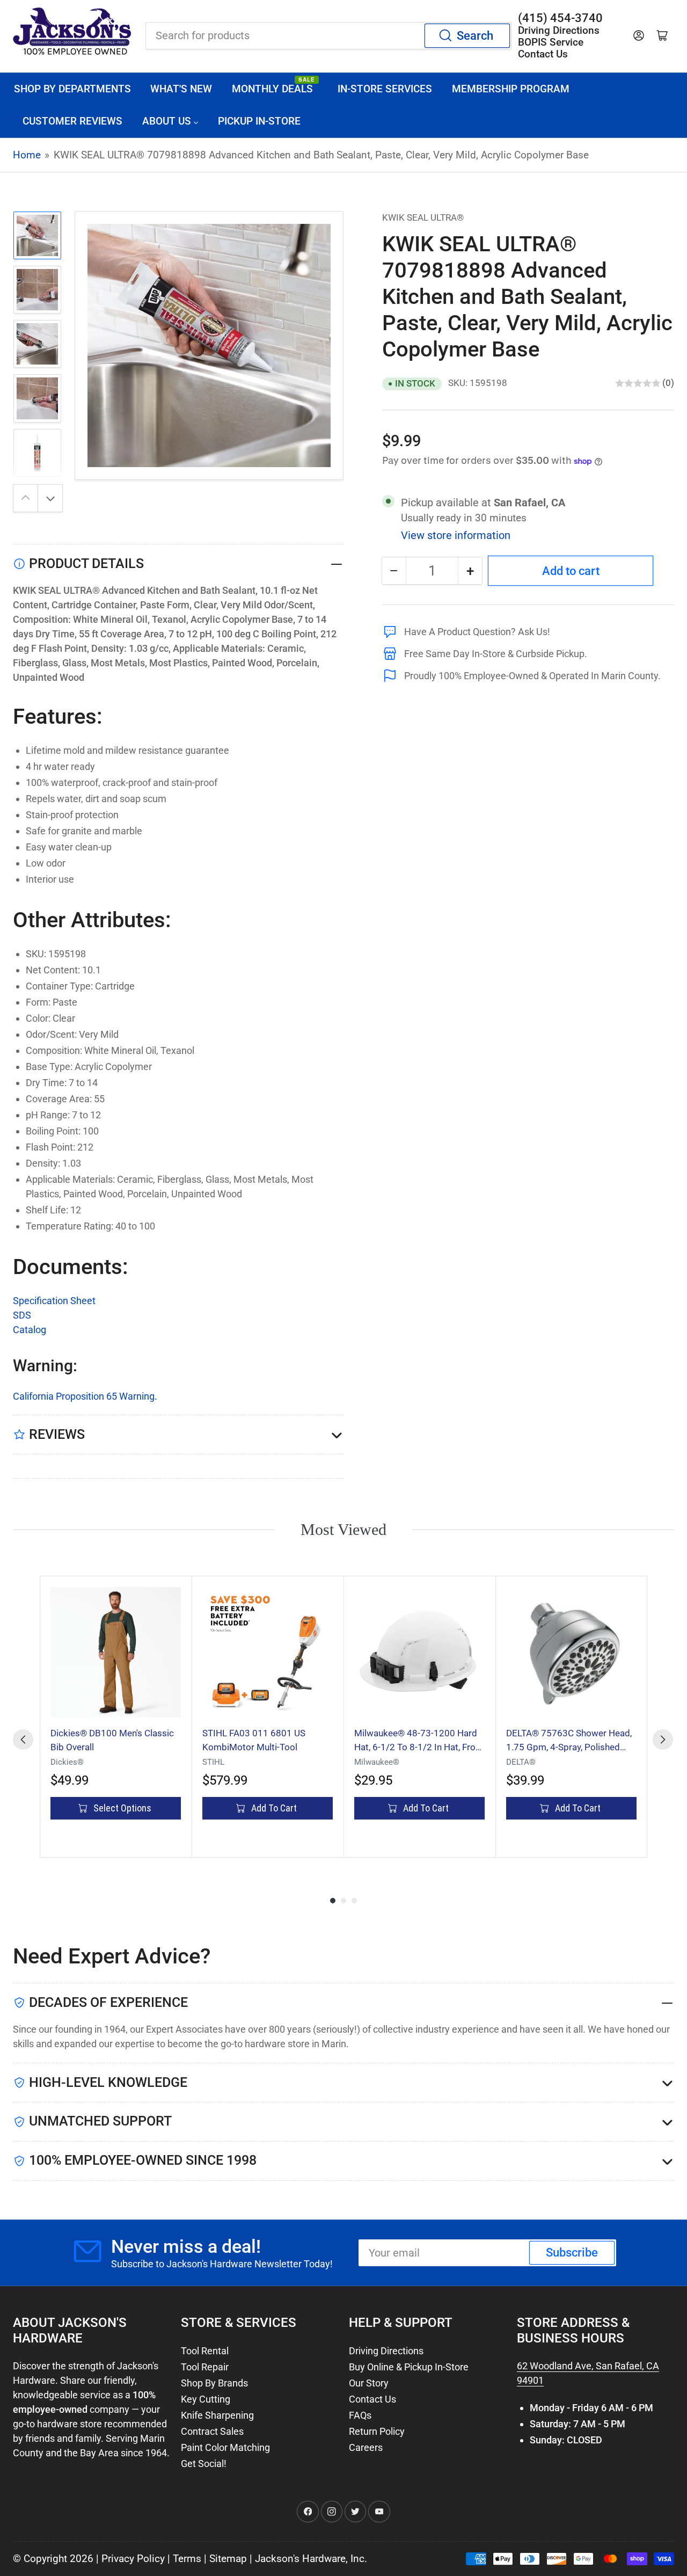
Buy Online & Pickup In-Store (409, 2367)
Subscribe (572, 2253)
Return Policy (377, 2431)
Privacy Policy (133, 2559)
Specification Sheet (54, 1301)
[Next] (663, 1740)
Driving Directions (386, 2351)
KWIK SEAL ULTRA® (423, 217)
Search (475, 36)
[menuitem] (72, 89)
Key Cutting (206, 2399)
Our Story (369, 2383)
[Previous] (23, 1740)
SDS (22, 1315)
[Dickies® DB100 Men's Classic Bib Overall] (116, 1652)
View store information (456, 535)
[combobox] (328, 35)
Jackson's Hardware (300, 2559)
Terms (187, 2559)
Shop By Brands (214, 2383)
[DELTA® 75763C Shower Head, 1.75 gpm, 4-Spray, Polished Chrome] (571, 1652)
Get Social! (204, 2464)
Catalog (30, 1330)
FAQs (360, 2415)
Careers (366, 2447)
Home (27, 155)
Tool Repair (205, 2367)
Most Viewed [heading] (343, 1529)
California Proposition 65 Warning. (85, 1396)
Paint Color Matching (225, 2447)
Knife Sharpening (217, 2415)
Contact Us (372, 2399)
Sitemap (228, 2559)
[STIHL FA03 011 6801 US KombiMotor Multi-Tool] (268, 1652)
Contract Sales (212, 2431)
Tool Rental (205, 2351)
